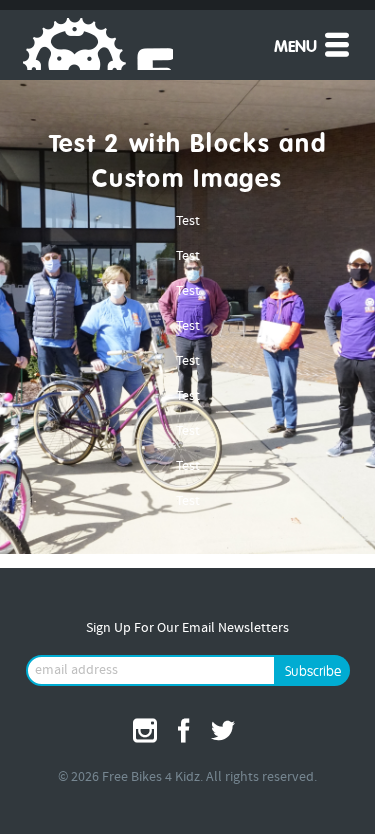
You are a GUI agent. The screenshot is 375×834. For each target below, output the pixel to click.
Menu (297, 48)
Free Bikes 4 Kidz (98, 44)
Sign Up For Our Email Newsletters (187, 628)
